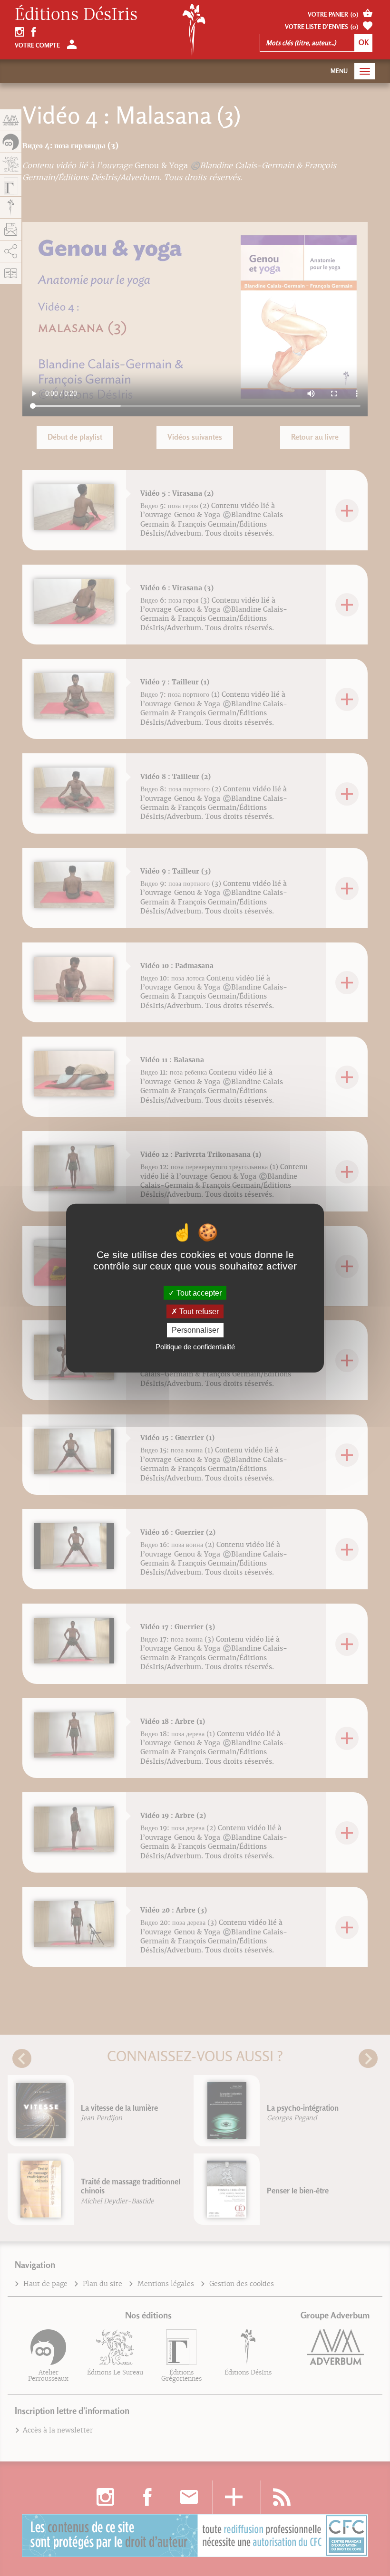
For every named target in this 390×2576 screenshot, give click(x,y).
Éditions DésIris (76, 15)
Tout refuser (198, 1312)
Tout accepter (198, 1293)
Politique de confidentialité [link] (195, 1346)
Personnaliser (195, 1330)
